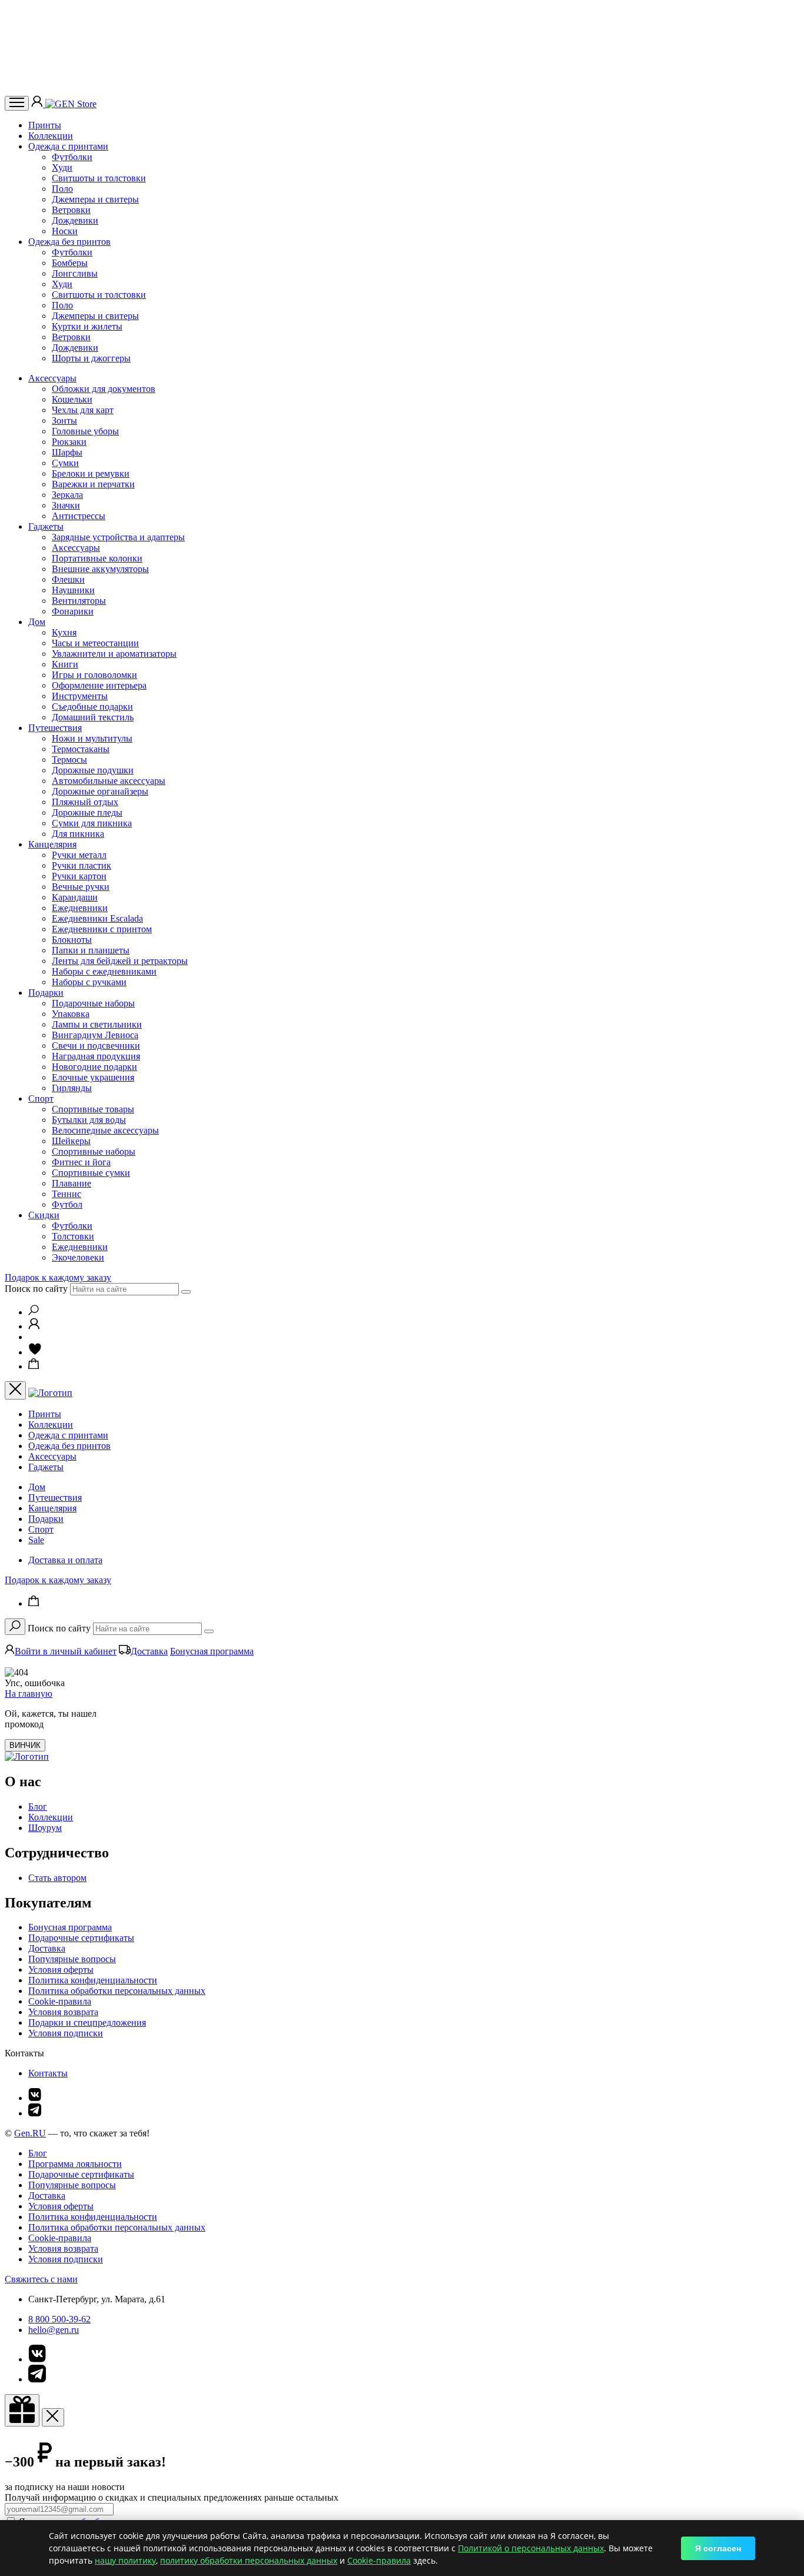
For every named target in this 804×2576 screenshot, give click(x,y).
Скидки (44, 1215)
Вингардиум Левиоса (95, 1035)
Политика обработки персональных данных (117, 1991)
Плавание (72, 1183)
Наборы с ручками (89, 982)
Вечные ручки (81, 887)
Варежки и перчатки (93, 484)
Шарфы (67, 452)
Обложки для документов (104, 389)
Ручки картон (79, 876)
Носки (65, 231)
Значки (66, 505)
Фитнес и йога (81, 1162)
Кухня (64, 632)
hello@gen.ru (54, 2330)
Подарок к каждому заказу (58, 1277)
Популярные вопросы (72, 1959)
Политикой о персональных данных (531, 2548)
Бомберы (70, 263)
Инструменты (80, 696)
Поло (62, 189)
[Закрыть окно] (22, 2410)
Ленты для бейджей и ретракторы (120, 961)
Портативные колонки (97, 558)
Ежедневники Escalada (97, 918)
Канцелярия (52, 844)
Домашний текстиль (93, 717)
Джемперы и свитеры (95, 199)
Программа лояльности (75, 2164)
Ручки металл (79, 855)
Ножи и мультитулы (92, 738)
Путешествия (55, 728)
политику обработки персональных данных (249, 2560)
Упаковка (71, 1014)
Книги (65, 664)
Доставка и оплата (65, 1560)
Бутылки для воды (89, 1120)
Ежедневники (80, 908)
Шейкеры (71, 1141)
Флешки (68, 579)
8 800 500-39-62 (59, 2319)
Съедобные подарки (92, 707)
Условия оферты (61, 1970)
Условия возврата (63, 2012)
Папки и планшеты (91, 950)
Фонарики (73, 611)
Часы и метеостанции (95, 643)
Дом (37, 622)
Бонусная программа (212, 1651)
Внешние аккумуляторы (100, 569)
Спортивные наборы (94, 1151)
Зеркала (67, 495)
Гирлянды (72, 1088)
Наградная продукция (96, 1056)
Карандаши (75, 897)
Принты (45, 125)
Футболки (72, 157)
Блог (38, 1806)
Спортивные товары (93, 1109)
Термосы (69, 759)
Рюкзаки (69, 442)
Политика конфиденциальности (93, 1980)
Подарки (46, 993)
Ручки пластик (82, 865)
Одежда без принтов (69, 242)
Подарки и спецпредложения (87, 2022)
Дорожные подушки (93, 770)
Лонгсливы (75, 273)
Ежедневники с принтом (102, 929)
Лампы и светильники (97, 1024)
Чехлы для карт (83, 410)
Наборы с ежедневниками (104, 971)
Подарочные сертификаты (81, 1938)
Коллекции (51, 136)
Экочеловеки (78, 1257)
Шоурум (45, 1828)
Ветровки (71, 210)
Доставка (149, 1651)
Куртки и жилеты (87, 326)
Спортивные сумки (91, 1173)
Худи (62, 167)
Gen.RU (30, 2133)
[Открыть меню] (17, 103)
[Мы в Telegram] (35, 2113)
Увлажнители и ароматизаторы (114, 654)
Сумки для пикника (92, 823)
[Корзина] (34, 1366)
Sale (36, 1540)
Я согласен (718, 2548)
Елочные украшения (93, 1077)
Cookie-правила (60, 2001)
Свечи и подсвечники (96, 1046)
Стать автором (57, 1878)
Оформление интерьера (99, 685)
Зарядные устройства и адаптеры (118, 537)
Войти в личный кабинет (66, 1651)
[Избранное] (35, 1352)
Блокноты (72, 940)
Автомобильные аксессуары (109, 781)
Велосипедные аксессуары (105, 1130)
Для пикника (78, 834)
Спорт (41, 1098)
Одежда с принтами (68, 146)
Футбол (67, 1204)
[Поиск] (34, 1312)
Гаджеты (46, 526)
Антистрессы (79, 516)
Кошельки (72, 399)
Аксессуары (52, 378)
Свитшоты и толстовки (99, 178)
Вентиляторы (79, 601)
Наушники (73, 590)
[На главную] (27, 1756)
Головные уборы (85, 431)
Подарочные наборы (93, 1003)
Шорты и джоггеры (91, 358)
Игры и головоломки (94, 675)
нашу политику (125, 2560)
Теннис (67, 1194)
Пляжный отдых (85, 802)
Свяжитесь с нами (41, 2279)
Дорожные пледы (87, 812)
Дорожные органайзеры (100, 791)
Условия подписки (66, 2033)
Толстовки (73, 1236)
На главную (29, 1693)
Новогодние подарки (94, 1067)
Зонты (64, 421)
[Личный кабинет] (38, 104)
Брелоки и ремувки (91, 473)
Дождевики (75, 220)
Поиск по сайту (36, 1289)
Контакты (48, 2073)
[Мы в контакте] (35, 2098)
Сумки (65, 463)
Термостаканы (81, 749)
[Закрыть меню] (15, 1390)
